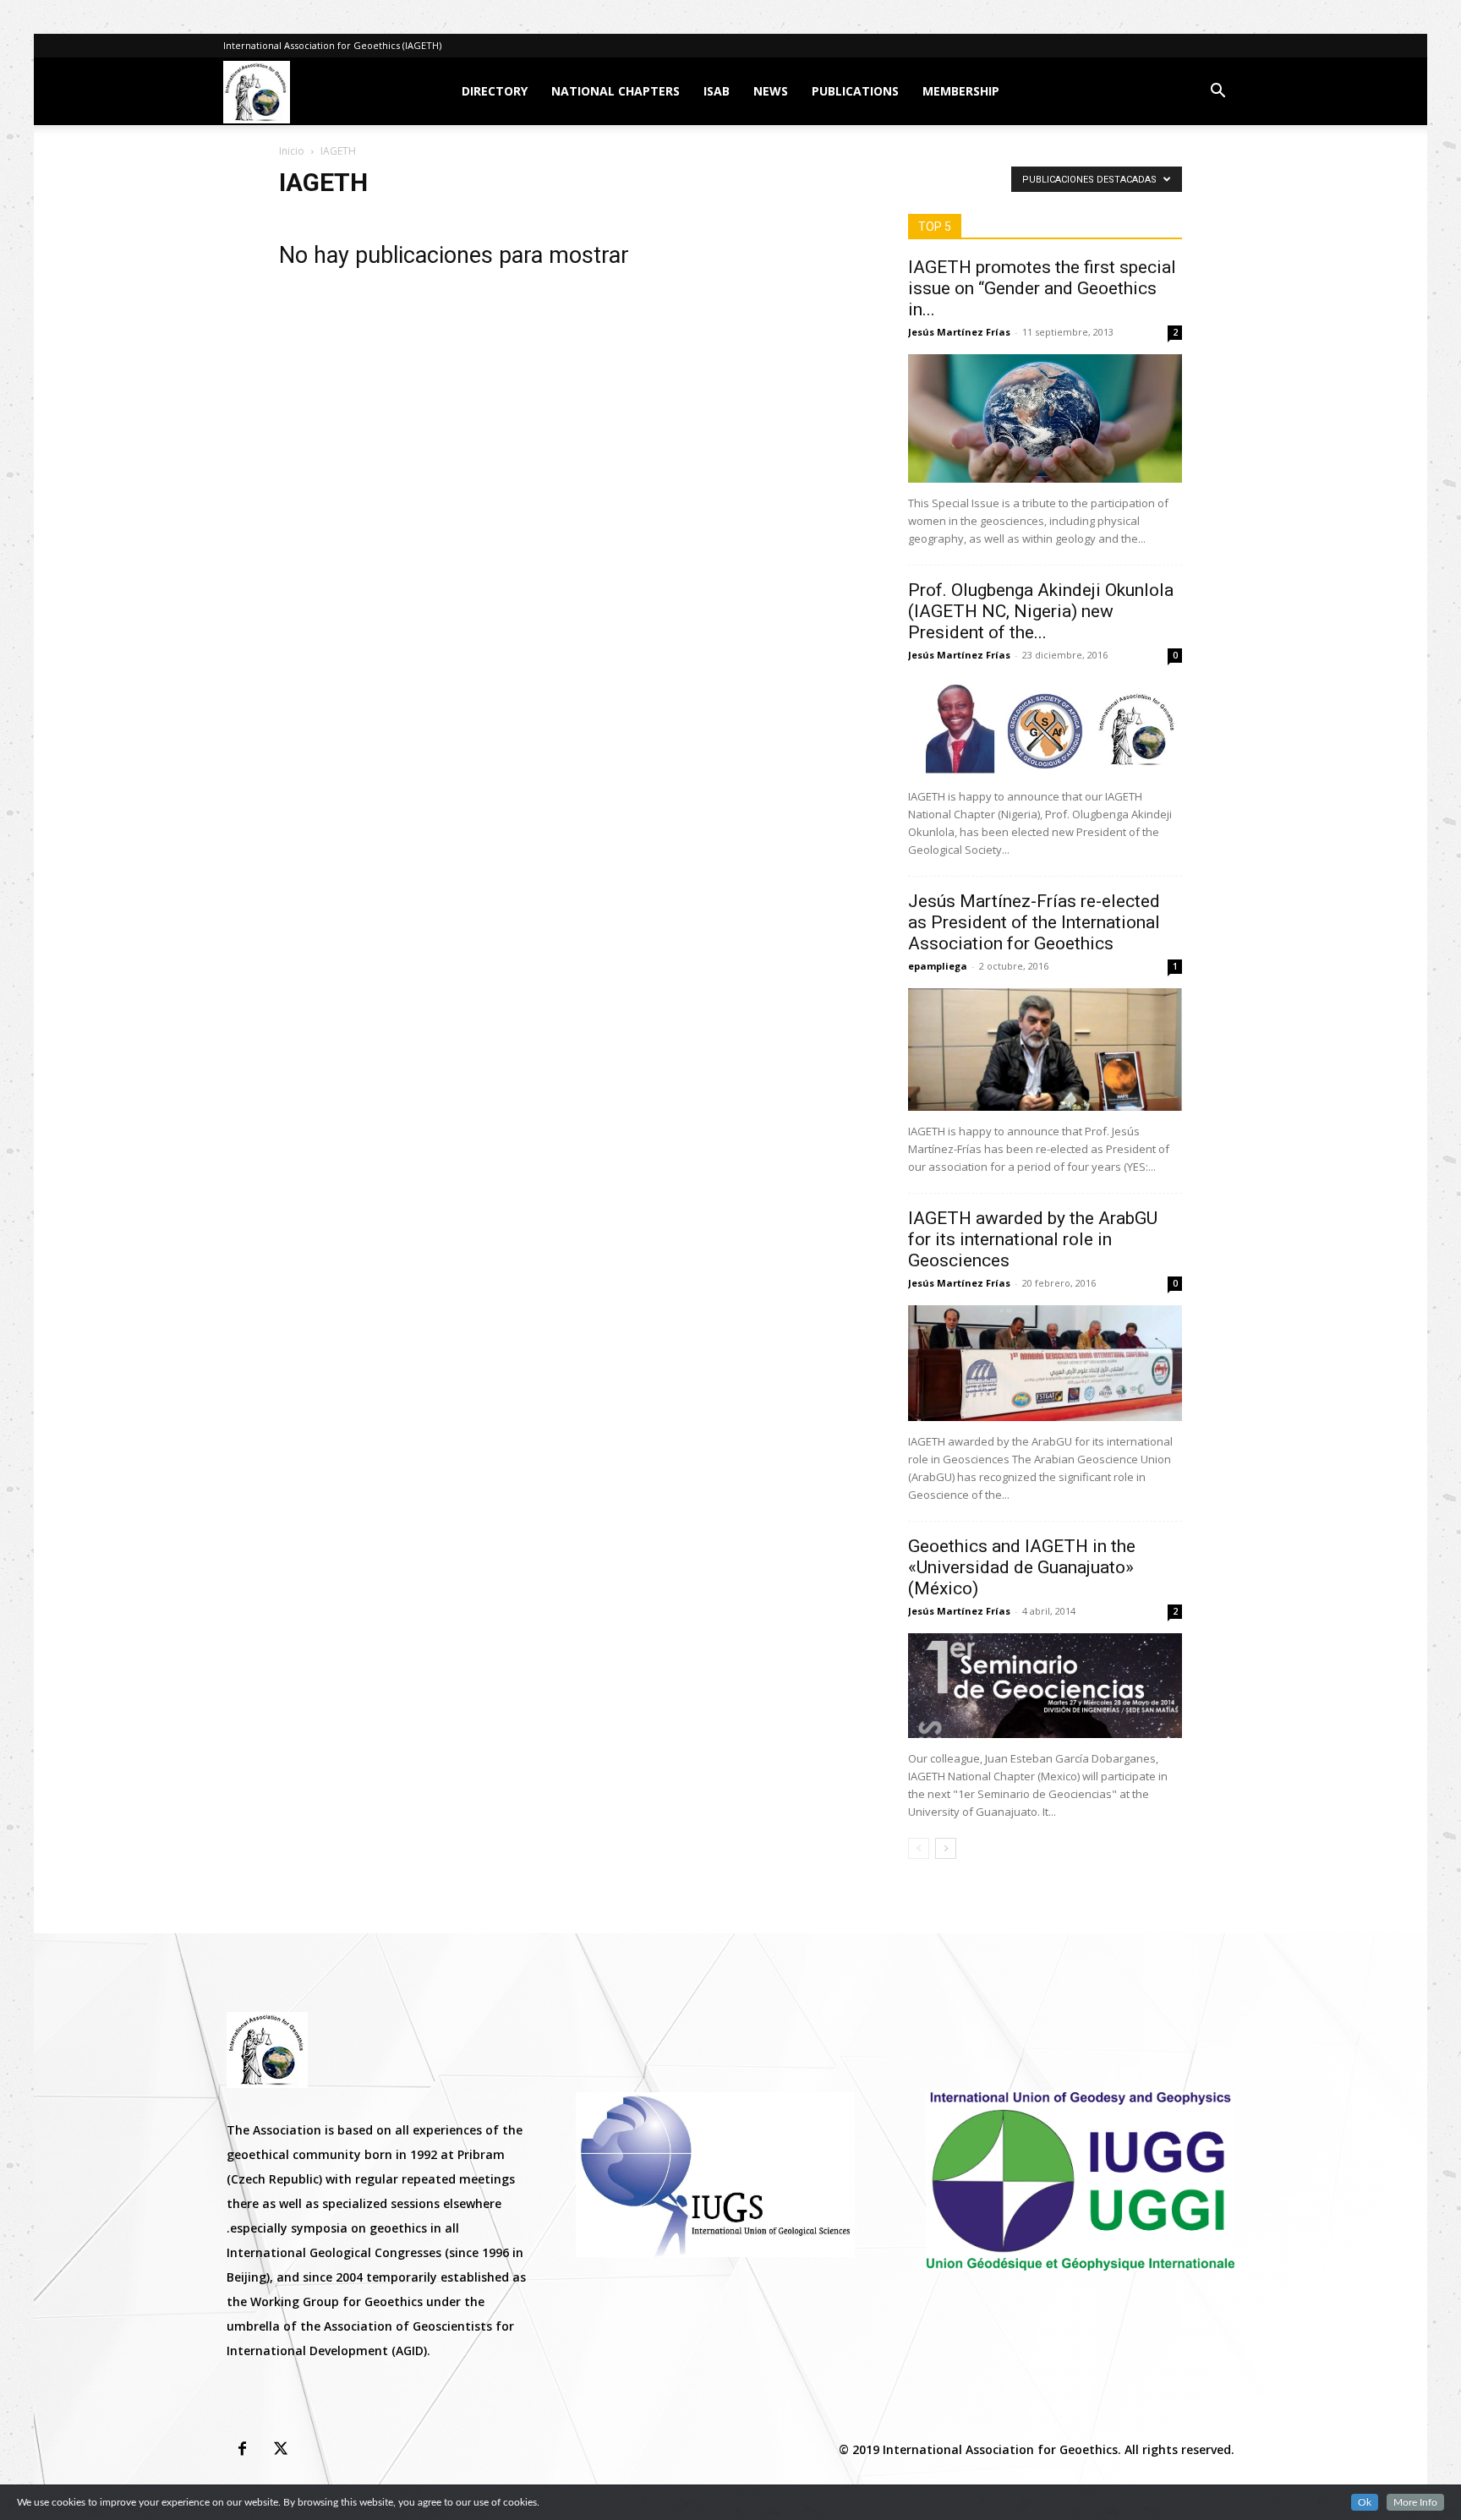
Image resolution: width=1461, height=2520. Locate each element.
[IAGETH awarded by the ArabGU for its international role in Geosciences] (1045, 1363)
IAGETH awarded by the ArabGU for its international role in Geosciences (1033, 1239)
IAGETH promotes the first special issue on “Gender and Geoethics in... (1042, 288)
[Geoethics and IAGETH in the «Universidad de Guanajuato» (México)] (1045, 1686)
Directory (495, 91)
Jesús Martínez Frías (959, 332)
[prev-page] (919, 1848)
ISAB (717, 91)
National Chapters (616, 91)
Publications (855, 91)
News (771, 91)
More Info (1415, 2502)
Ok (1365, 2502)
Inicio (292, 151)
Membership (961, 91)
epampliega (938, 966)
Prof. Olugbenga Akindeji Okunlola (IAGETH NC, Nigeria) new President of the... (1041, 611)
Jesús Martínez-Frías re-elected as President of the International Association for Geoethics (1034, 922)
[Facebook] (242, 2450)
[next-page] (946, 1848)
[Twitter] (281, 2450)
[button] (1217, 93)
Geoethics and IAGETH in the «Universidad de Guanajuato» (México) (1022, 1567)
